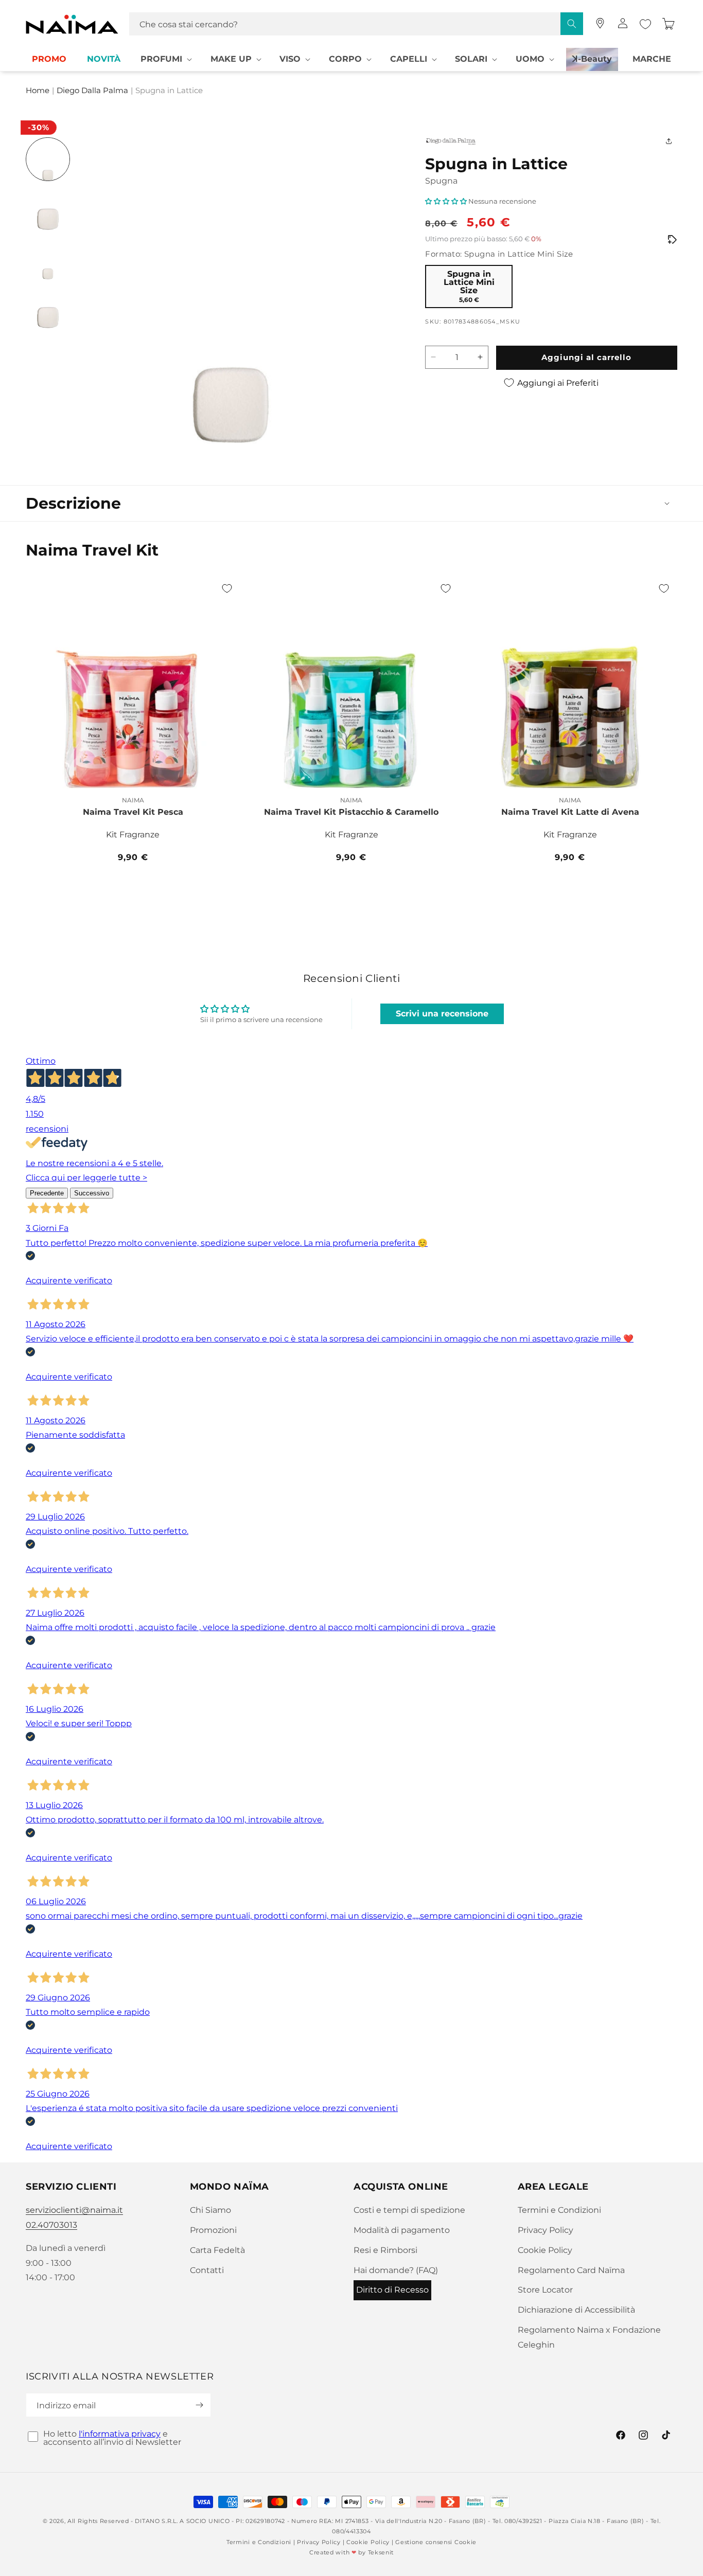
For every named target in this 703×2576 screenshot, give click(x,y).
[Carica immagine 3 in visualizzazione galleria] (48, 258)
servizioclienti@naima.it (74, 2210)
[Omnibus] (672, 240)
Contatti (207, 2270)
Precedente (47, 1193)
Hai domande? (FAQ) (396, 2270)
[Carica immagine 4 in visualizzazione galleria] (48, 307)
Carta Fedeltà (217, 2250)
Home (38, 91)
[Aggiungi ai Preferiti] (227, 588)
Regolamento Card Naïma (571, 2270)
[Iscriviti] (199, 2405)
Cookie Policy (545, 2250)
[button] (165, 59)
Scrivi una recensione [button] (442, 1014)
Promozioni (213, 2230)
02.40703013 (51, 2225)
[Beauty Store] (600, 23)
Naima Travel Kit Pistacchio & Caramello (351, 812)
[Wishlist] (645, 24)
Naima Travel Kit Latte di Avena (570, 812)
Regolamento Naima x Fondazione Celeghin (589, 2337)
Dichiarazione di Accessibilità (576, 2310)
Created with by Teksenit (351, 2552)
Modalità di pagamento (402, 2230)
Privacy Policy (546, 2230)
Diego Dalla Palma (92, 91)
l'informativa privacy (120, 2434)
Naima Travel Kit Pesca (133, 812)
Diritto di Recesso (392, 2290)
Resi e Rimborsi (385, 2250)
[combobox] (356, 24)
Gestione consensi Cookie (436, 2542)
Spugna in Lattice (169, 91)
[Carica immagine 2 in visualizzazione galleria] (48, 208)
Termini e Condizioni (559, 2210)
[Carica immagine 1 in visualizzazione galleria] (48, 159)
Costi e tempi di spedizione (409, 2210)
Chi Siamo (210, 2210)
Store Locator (545, 2290)
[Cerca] (572, 24)
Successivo (92, 1193)
